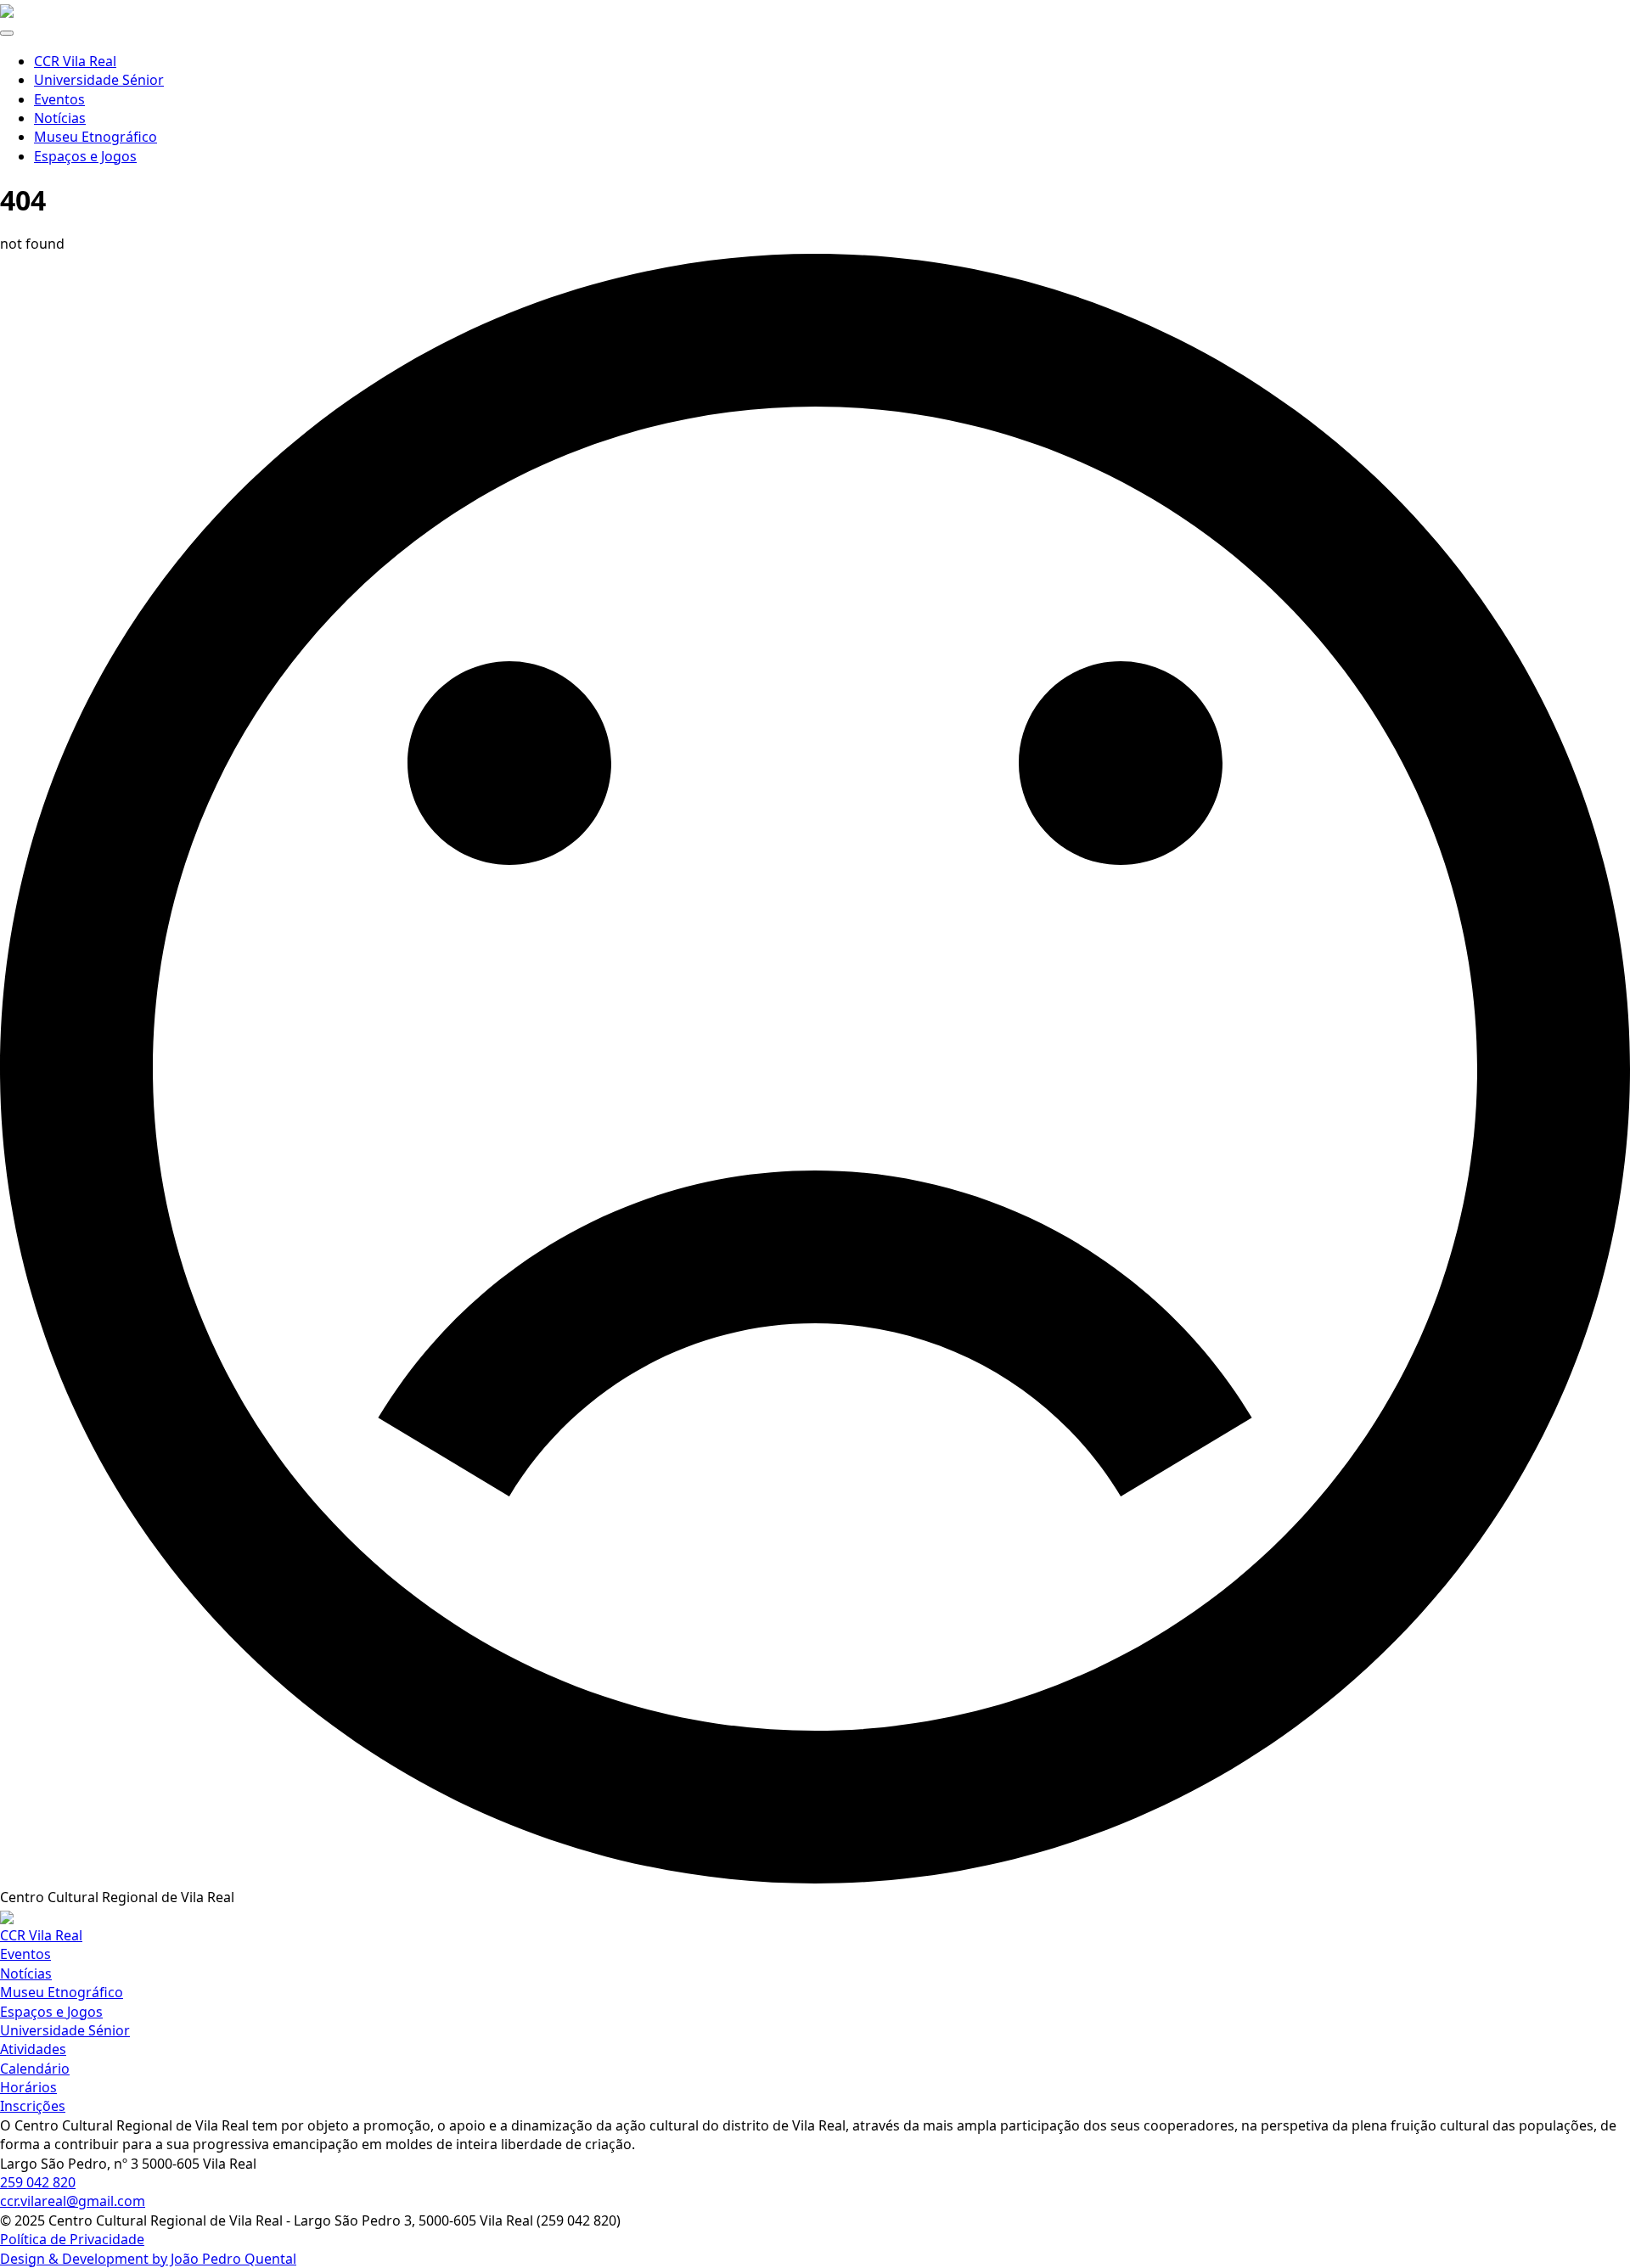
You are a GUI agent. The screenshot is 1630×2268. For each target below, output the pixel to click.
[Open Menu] (7, 33)
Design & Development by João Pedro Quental (148, 2259)
